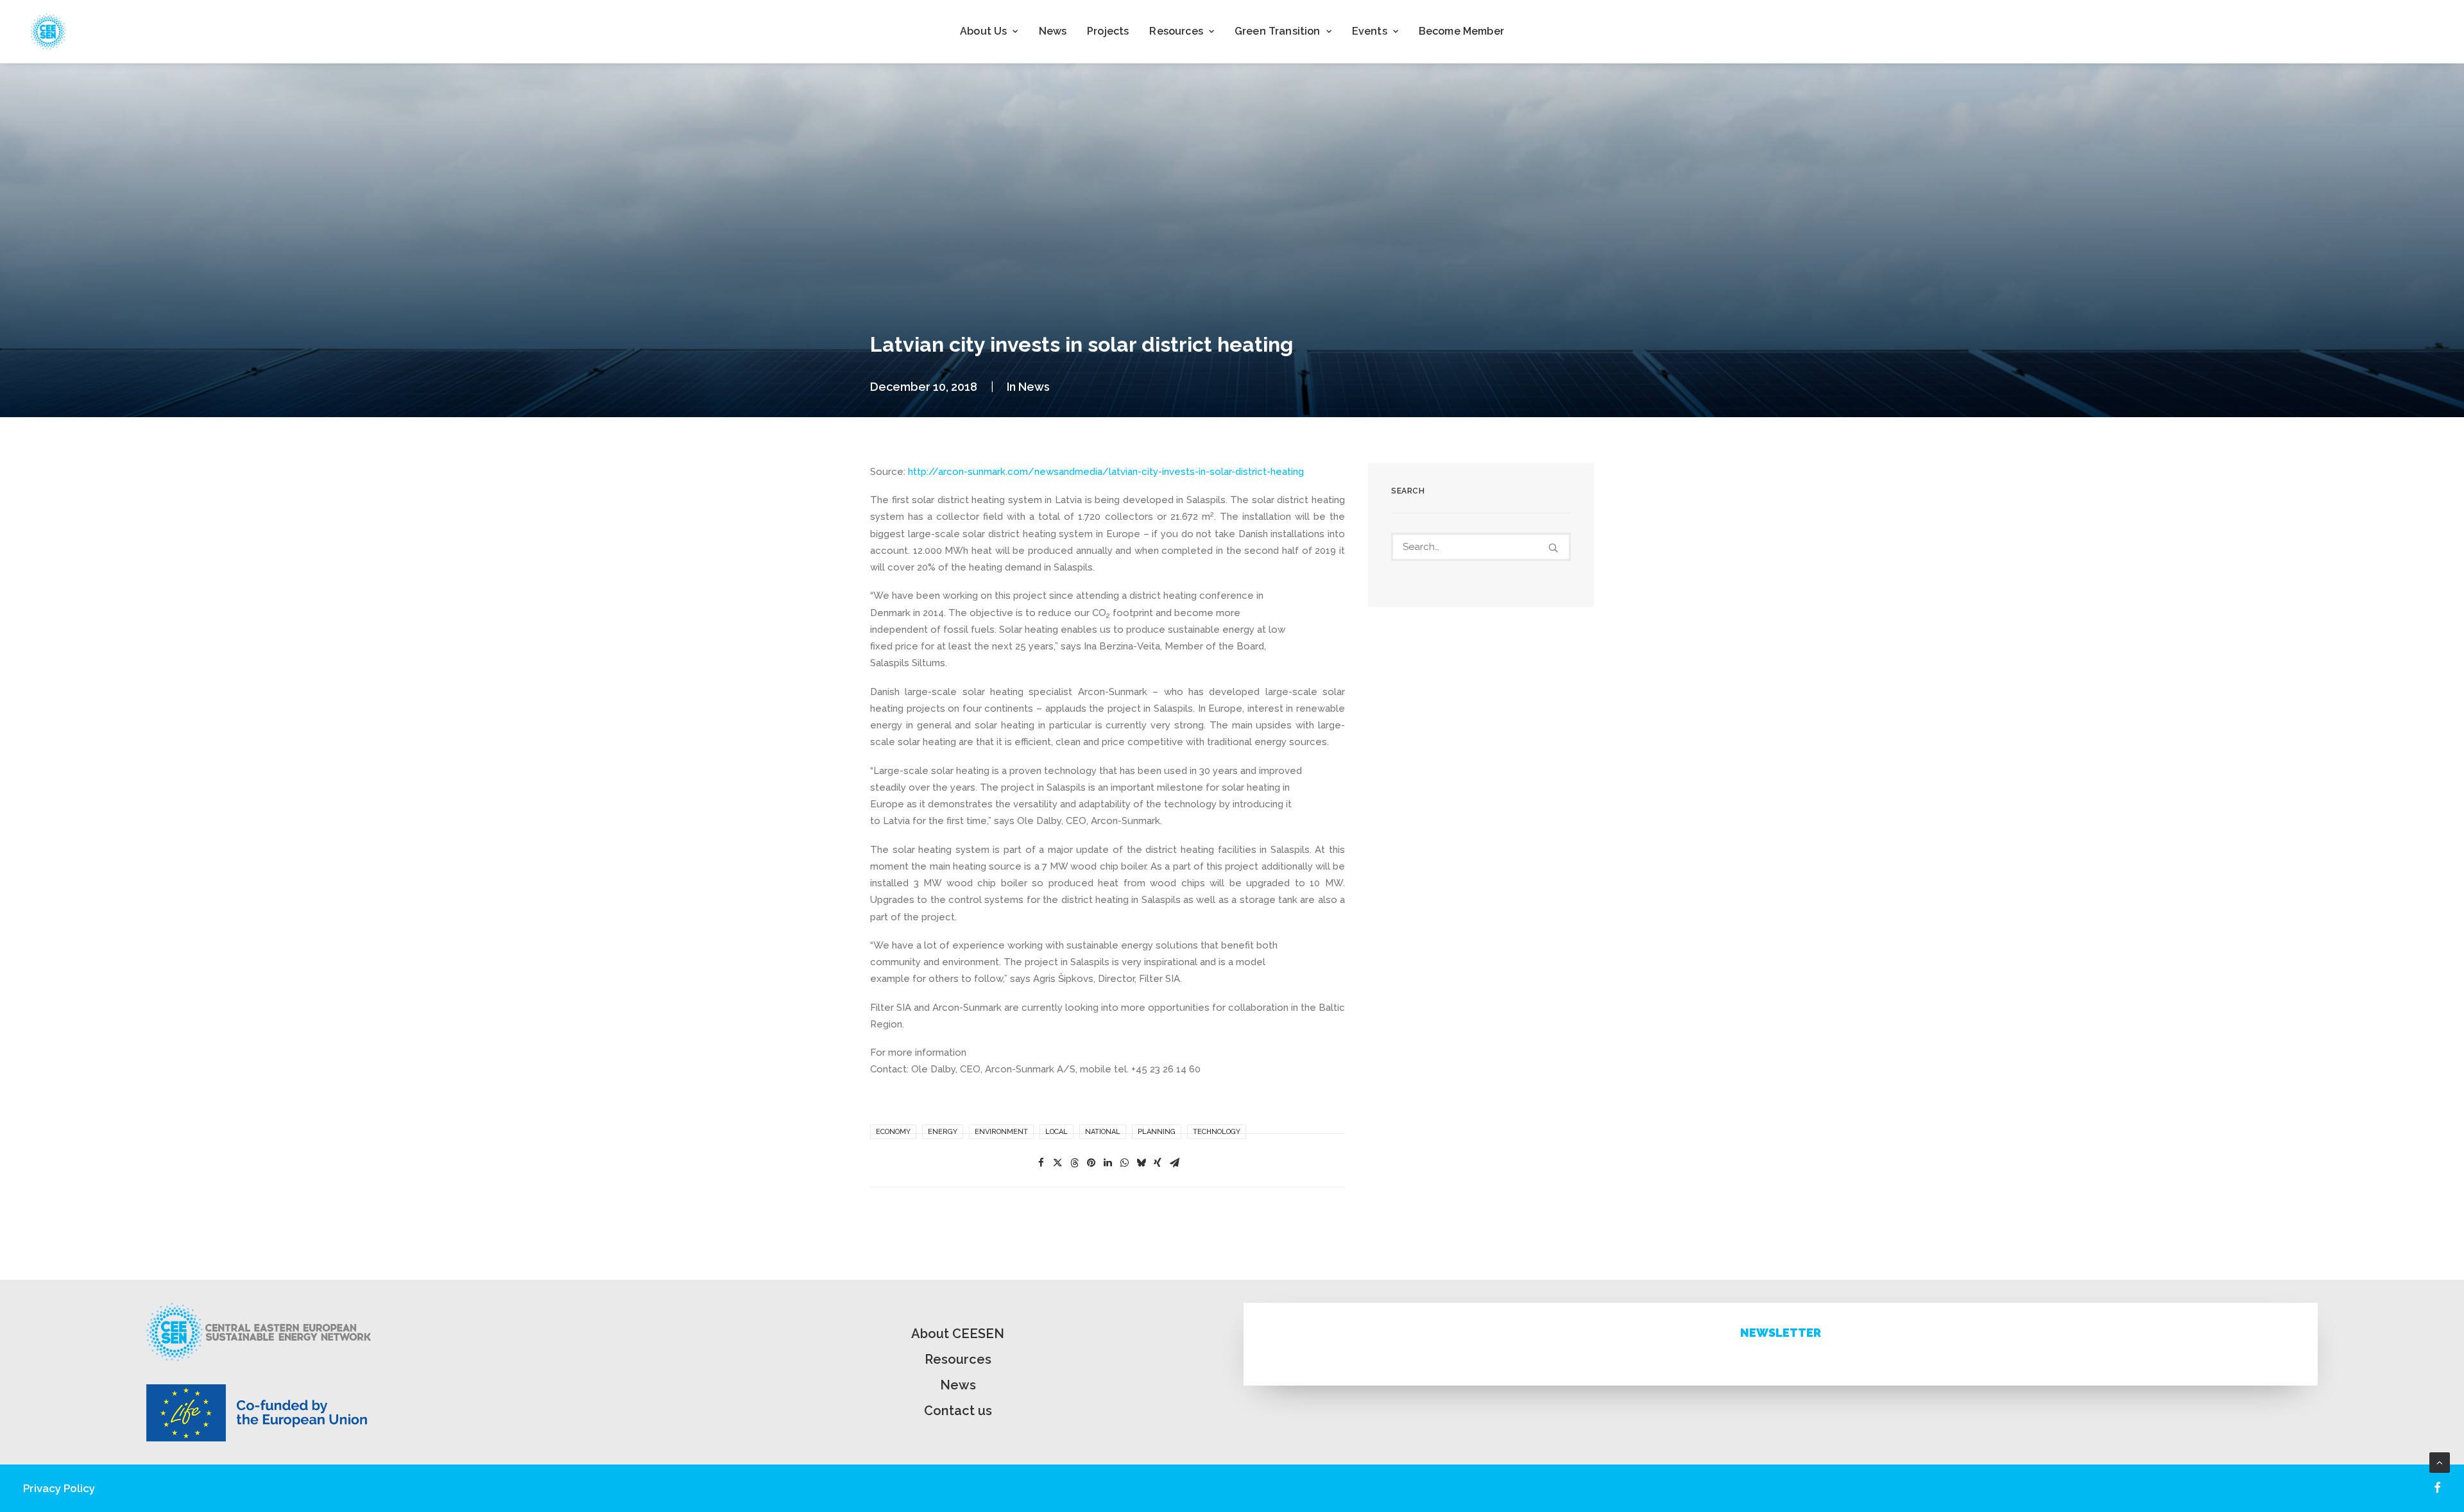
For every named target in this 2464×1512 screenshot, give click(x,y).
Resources (958, 1359)
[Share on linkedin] (1108, 1163)
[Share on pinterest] (1091, 1163)
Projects (1108, 31)
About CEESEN (958, 1334)
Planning (1157, 1132)
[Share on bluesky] (1141, 1163)
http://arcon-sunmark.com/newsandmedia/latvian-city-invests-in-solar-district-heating (1106, 472)
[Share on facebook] (1041, 1163)
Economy (893, 1132)
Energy (943, 1132)
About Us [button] (983, 31)
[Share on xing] (1158, 1163)
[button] (1553, 548)
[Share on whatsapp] (1124, 1163)
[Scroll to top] (2440, 1462)
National (1103, 1132)
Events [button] (1370, 31)
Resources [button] (1176, 31)
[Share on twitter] (1057, 1163)
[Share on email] (1174, 1163)
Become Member (1461, 31)
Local (1057, 1132)
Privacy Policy (59, 1488)
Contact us (958, 1411)
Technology (1217, 1132)
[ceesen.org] (48, 31)
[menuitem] (989, 31)
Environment (1001, 1132)
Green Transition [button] (1278, 31)
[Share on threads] (1074, 1163)
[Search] (1481, 547)
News (1053, 31)
